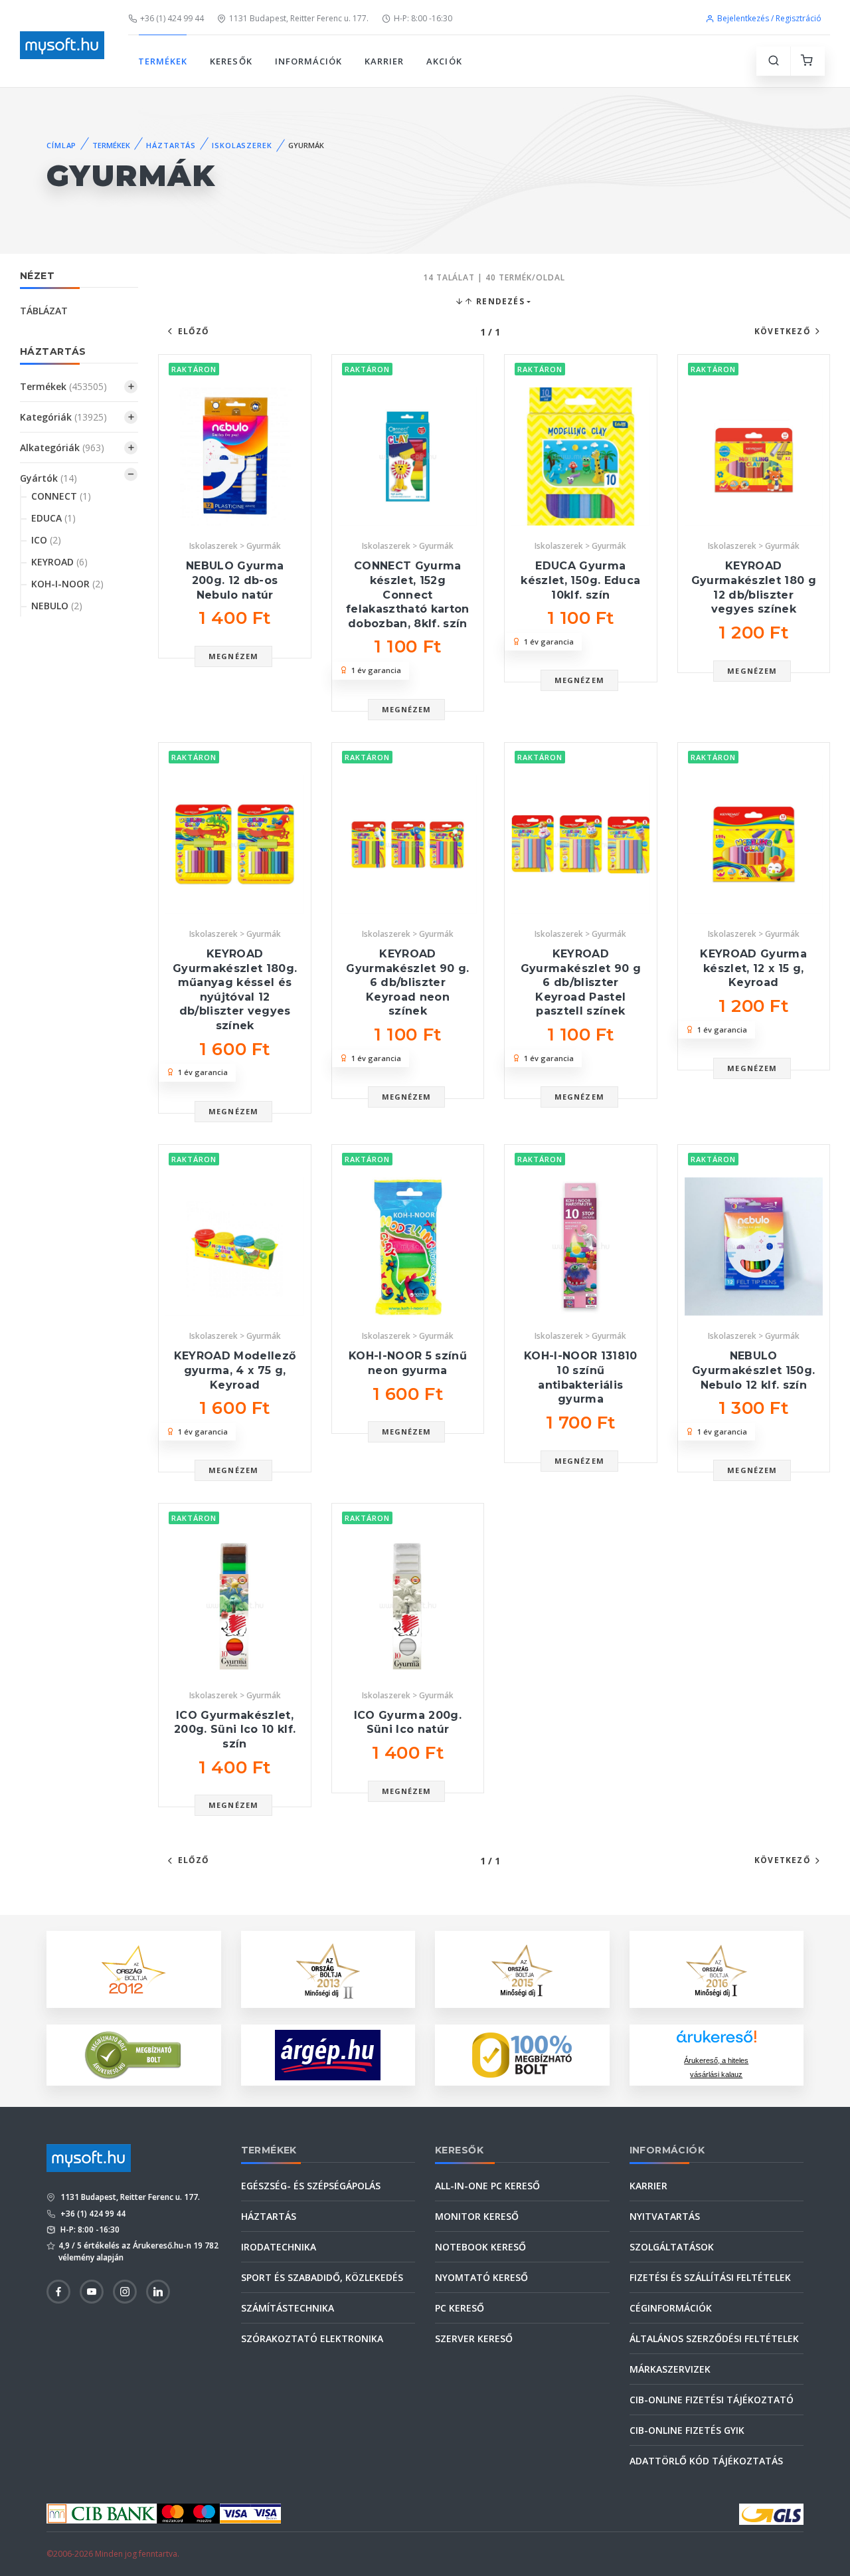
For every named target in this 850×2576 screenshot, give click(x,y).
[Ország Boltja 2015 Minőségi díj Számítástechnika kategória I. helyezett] (522, 1968)
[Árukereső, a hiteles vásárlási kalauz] (133, 2054)
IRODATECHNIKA (279, 2247)
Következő (783, 331)
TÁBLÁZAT (44, 311)
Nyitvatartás (665, 2216)
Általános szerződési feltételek (714, 2338)
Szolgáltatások (672, 2247)
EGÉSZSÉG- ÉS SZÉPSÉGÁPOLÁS (311, 2186)
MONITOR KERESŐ (477, 2216)
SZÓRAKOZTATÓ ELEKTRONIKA (312, 2338)
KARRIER (384, 61)
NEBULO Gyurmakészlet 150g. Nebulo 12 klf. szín (753, 1370)
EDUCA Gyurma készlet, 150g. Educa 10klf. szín (580, 580)
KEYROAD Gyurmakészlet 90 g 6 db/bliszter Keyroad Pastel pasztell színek (581, 982)
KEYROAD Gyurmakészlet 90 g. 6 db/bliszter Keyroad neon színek (407, 982)
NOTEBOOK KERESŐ (480, 2247)
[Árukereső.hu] (717, 2041)
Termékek (63, 386)
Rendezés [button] (499, 301)
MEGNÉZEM (233, 656)
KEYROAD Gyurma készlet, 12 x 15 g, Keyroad (753, 968)
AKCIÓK (444, 61)
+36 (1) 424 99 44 (172, 18)
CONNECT (61, 496)
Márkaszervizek (670, 2369)
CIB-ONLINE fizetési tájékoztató (712, 2400)
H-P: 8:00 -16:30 (423, 18)
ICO (46, 540)
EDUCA (53, 518)
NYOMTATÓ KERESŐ (481, 2277)
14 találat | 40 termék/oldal (494, 277)
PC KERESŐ (460, 2308)
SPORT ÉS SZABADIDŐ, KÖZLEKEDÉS (322, 2277)
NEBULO (57, 606)
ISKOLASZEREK (242, 145)
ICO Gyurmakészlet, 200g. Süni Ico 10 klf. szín (235, 1730)
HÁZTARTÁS (171, 145)
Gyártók (48, 478)
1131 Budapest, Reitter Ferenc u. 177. (299, 18)
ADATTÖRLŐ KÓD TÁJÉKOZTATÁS (706, 2461)
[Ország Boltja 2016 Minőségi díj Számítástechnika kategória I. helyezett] (717, 1968)
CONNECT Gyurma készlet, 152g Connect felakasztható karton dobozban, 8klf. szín (408, 594)
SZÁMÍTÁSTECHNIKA (288, 2308)
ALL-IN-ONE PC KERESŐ (487, 2186)
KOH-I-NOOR (67, 584)
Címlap (61, 145)
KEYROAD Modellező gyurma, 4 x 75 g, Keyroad (235, 1370)
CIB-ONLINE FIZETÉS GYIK (687, 2430)
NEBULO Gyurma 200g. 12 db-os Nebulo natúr (235, 580)
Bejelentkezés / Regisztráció (769, 18)
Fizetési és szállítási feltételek (710, 2277)
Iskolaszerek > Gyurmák (235, 546)
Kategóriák (63, 417)
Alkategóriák (62, 447)
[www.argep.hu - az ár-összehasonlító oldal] (328, 2055)
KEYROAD (59, 562)
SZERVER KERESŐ (474, 2338)
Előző (194, 331)
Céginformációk (671, 2308)
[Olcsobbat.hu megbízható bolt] (522, 2055)
